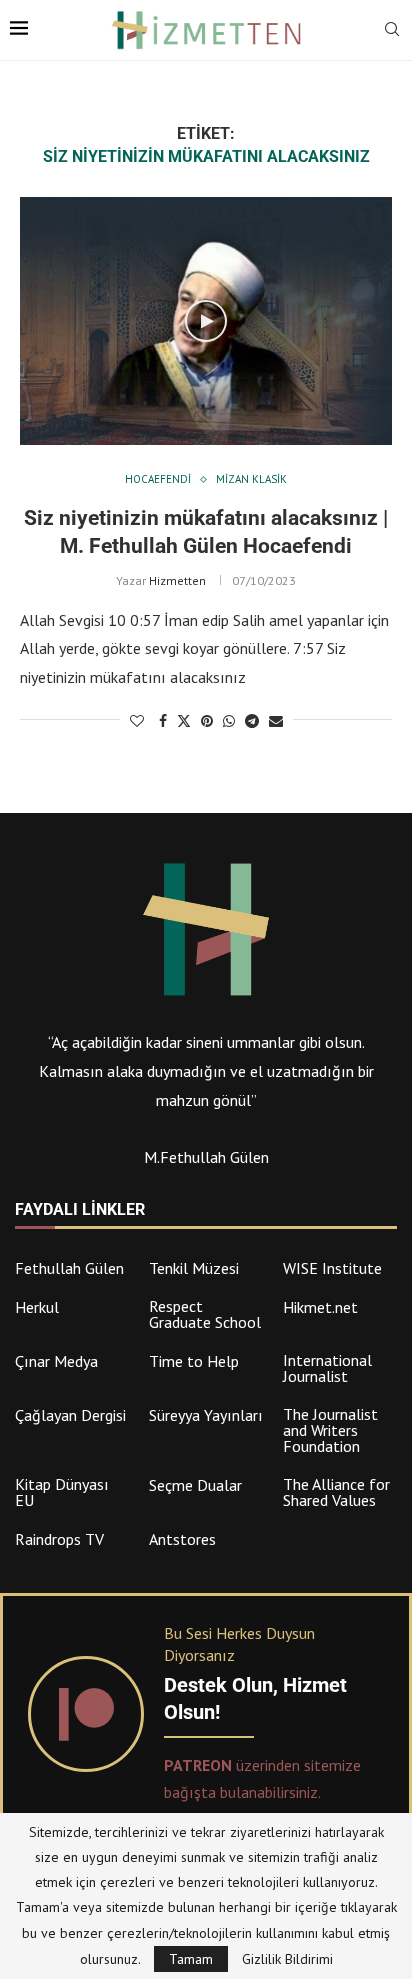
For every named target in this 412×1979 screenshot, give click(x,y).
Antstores (182, 1539)
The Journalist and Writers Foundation (330, 1430)
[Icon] (206, 321)
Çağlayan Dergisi (70, 1415)
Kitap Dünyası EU (62, 1492)
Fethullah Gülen (69, 1268)
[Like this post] (137, 721)
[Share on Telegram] (252, 721)
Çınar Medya (56, 1361)
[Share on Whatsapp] (229, 721)
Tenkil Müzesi (194, 1268)
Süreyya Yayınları (206, 1415)
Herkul (37, 1307)
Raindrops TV (59, 1539)
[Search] (392, 31)
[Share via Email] (276, 721)
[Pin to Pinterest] (207, 721)
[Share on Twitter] (184, 721)
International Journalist (327, 1368)
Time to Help (194, 1361)
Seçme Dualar (195, 1485)
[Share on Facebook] (163, 721)
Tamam (191, 1959)
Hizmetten (177, 580)
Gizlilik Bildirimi (287, 1959)
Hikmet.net (320, 1307)
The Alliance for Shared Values (336, 1492)
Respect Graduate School (205, 1314)
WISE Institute (332, 1268)
